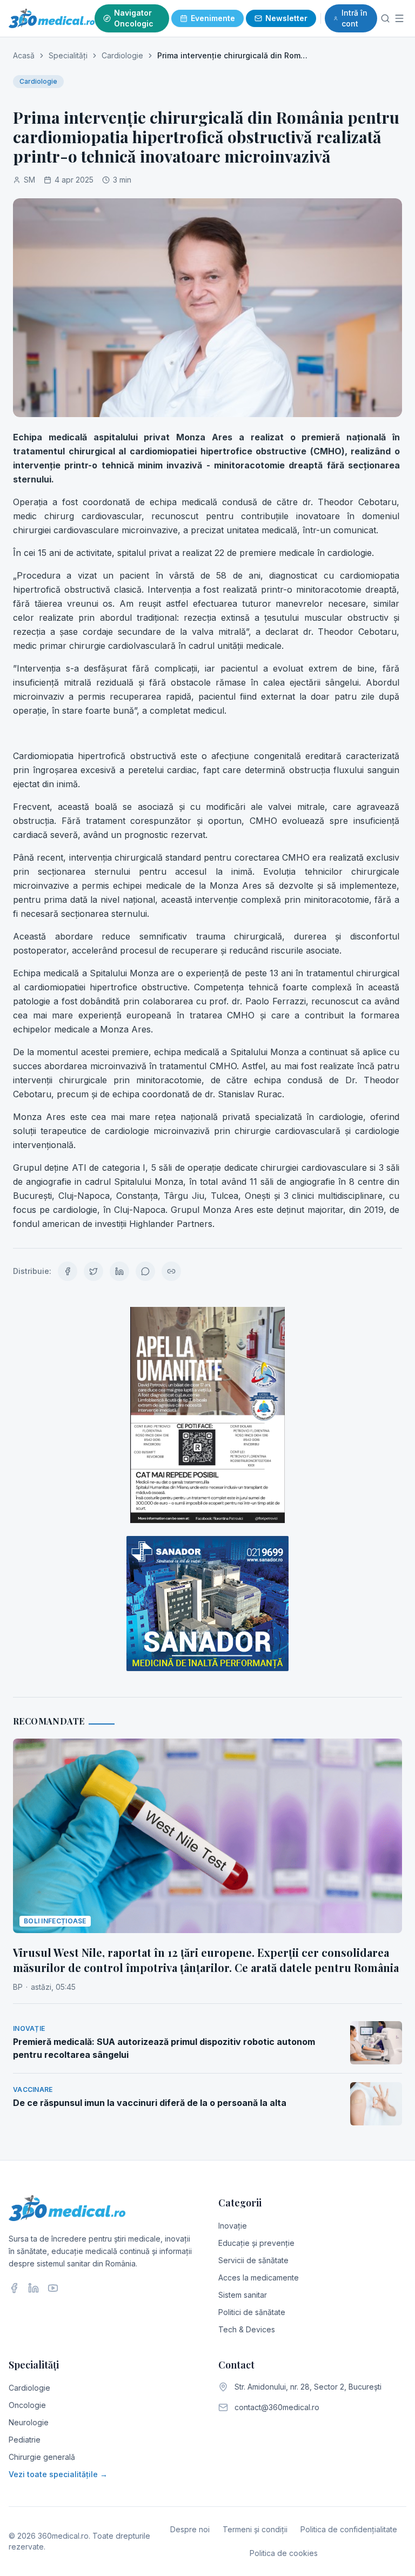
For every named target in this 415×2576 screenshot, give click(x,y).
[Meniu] (400, 18)
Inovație (233, 2226)
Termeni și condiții (255, 2529)
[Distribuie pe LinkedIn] (119, 1271)
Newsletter (286, 18)
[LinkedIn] (34, 2288)
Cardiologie (122, 55)
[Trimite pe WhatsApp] (145, 1271)
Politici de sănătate (252, 2312)
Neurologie (29, 2422)
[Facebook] (14, 2288)
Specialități (68, 55)
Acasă (24, 55)
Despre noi (190, 2529)
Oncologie (27, 2405)
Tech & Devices (247, 2329)
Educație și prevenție (256, 2243)
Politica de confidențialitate (349, 2529)
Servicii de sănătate (253, 2260)
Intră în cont (354, 18)
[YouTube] (53, 2288)
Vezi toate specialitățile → (58, 2474)
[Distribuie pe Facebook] (68, 1271)
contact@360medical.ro (277, 2407)
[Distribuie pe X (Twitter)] (93, 1271)
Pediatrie (25, 2440)
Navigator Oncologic (134, 18)
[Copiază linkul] (171, 1271)
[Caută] (385, 18)
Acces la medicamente (259, 2278)
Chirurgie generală (42, 2457)
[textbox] (207, 830)
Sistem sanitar (243, 2295)
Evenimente (213, 18)
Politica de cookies (284, 2553)
